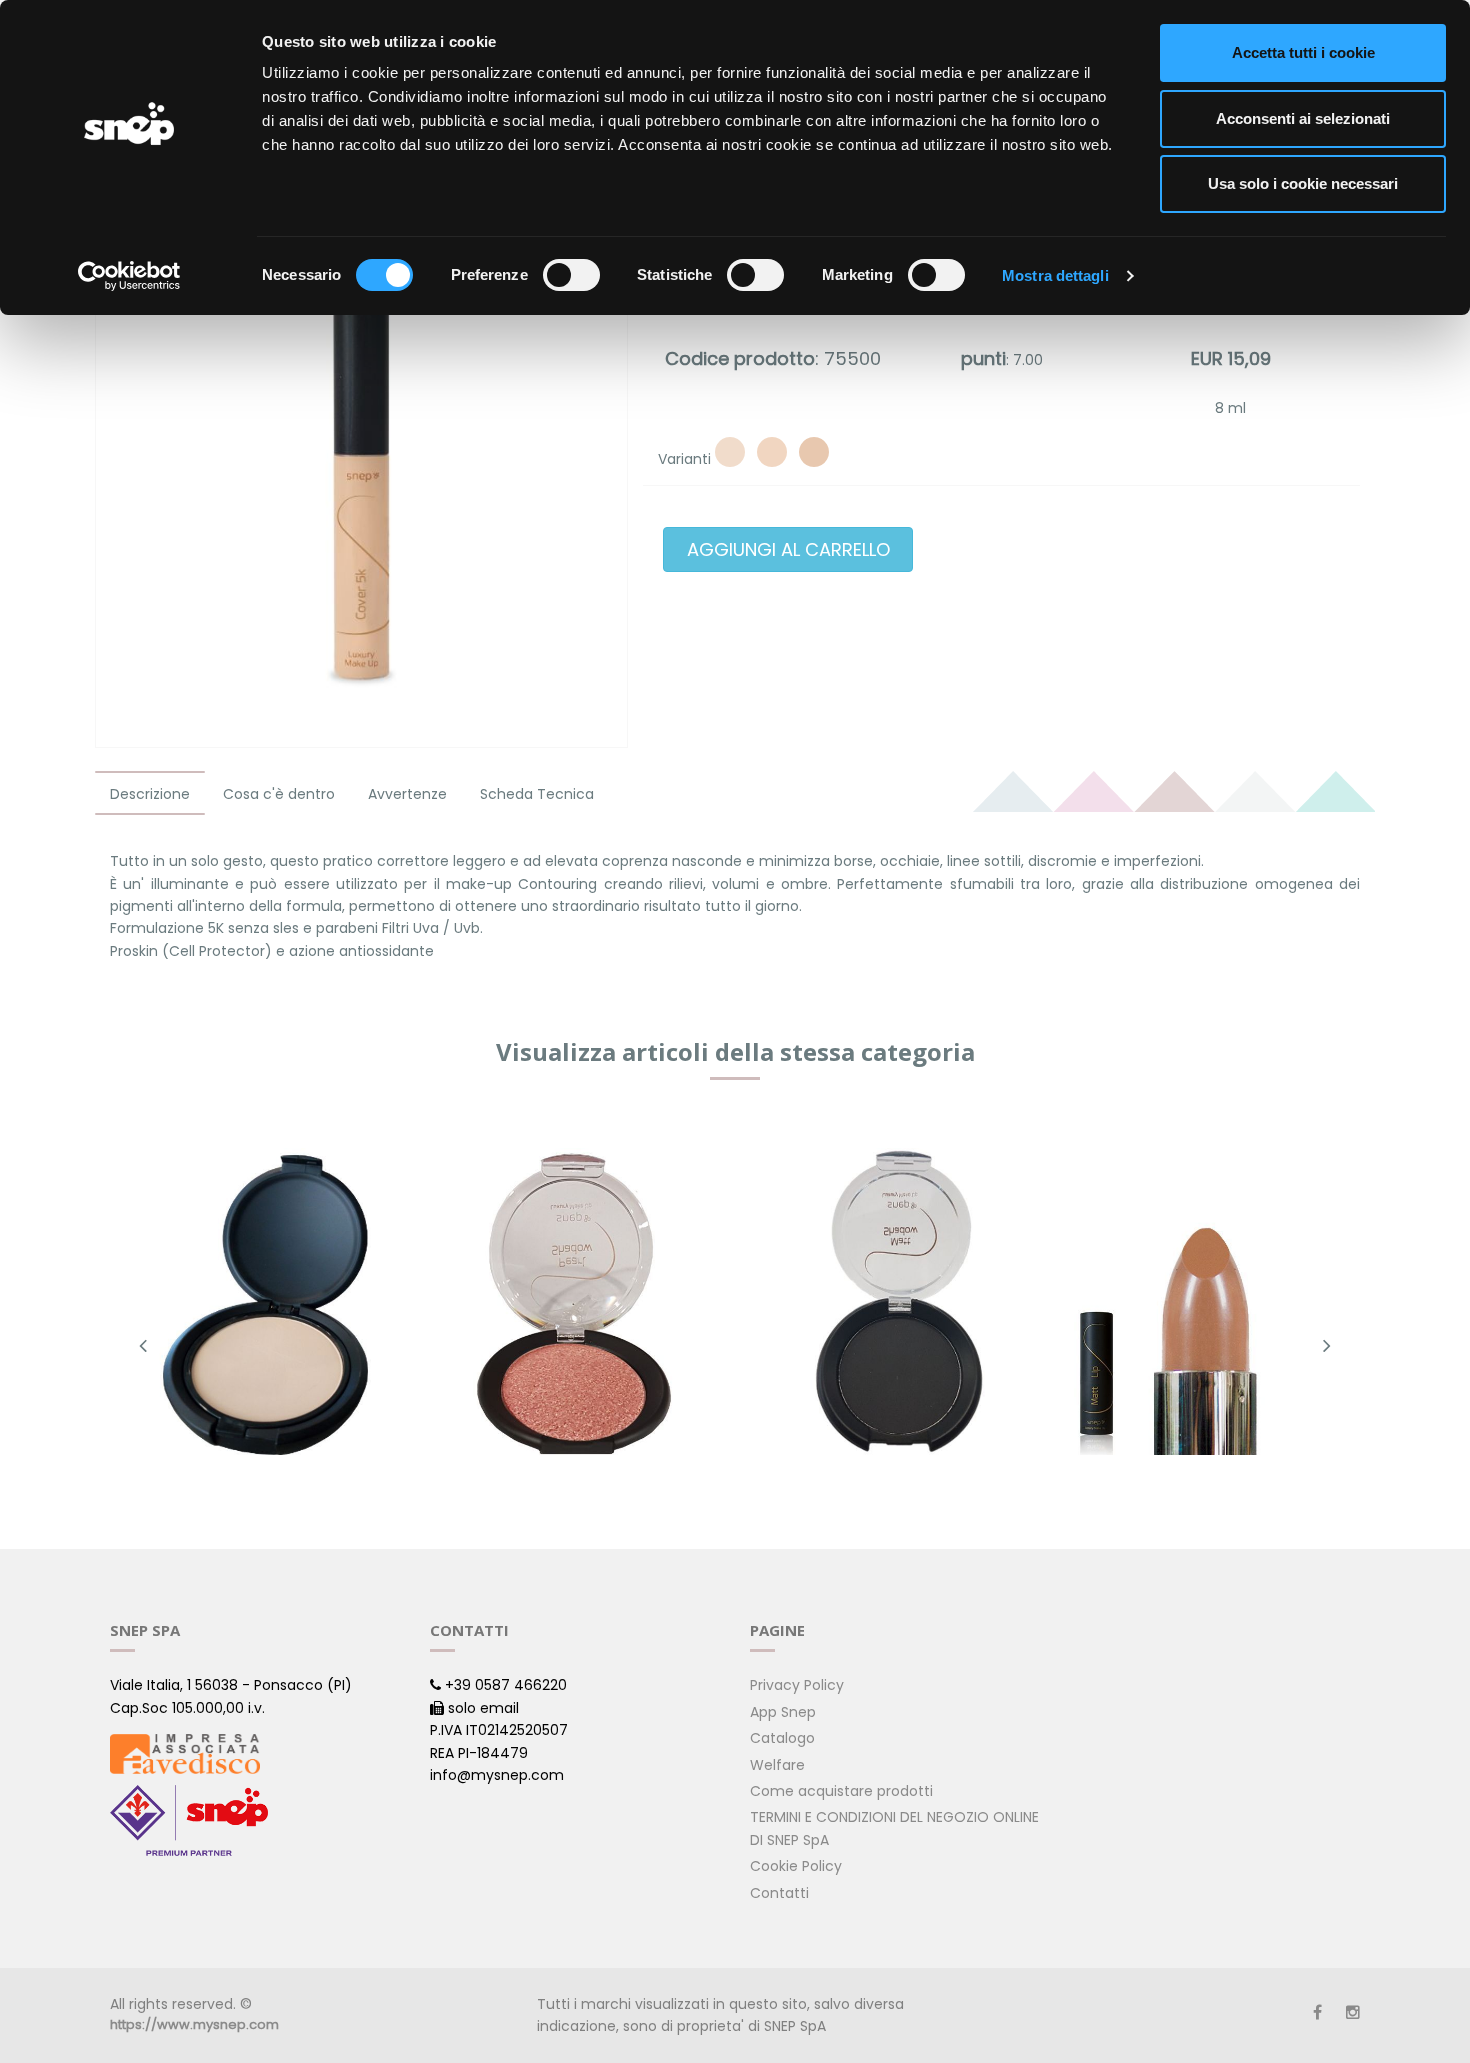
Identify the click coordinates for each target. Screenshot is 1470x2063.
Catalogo (782, 1738)
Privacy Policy (797, 1685)
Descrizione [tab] (150, 794)
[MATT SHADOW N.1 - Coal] (891, 1303)
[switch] (571, 275)
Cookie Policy (796, 1866)
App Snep (783, 1712)
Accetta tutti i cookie (1303, 52)
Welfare (777, 1765)
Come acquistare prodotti (841, 1791)
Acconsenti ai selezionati (1303, 118)
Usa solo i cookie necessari (1303, 183)
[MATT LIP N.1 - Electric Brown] (1204, 1303)
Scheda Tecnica (537, 794)
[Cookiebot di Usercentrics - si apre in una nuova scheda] (129, 276)
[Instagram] (1353, 2012)
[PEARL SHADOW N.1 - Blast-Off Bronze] (578, 1303)
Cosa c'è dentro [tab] (279, 794)
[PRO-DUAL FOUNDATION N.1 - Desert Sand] (265, 1303)
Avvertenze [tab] (407, 794)
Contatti (779, 1893)
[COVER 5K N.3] (814, 451)
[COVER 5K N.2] (772, 451)
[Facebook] (1317, 2012)
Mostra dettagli (1055, 275)
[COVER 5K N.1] (730, 451)
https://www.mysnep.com (194, 2024)
